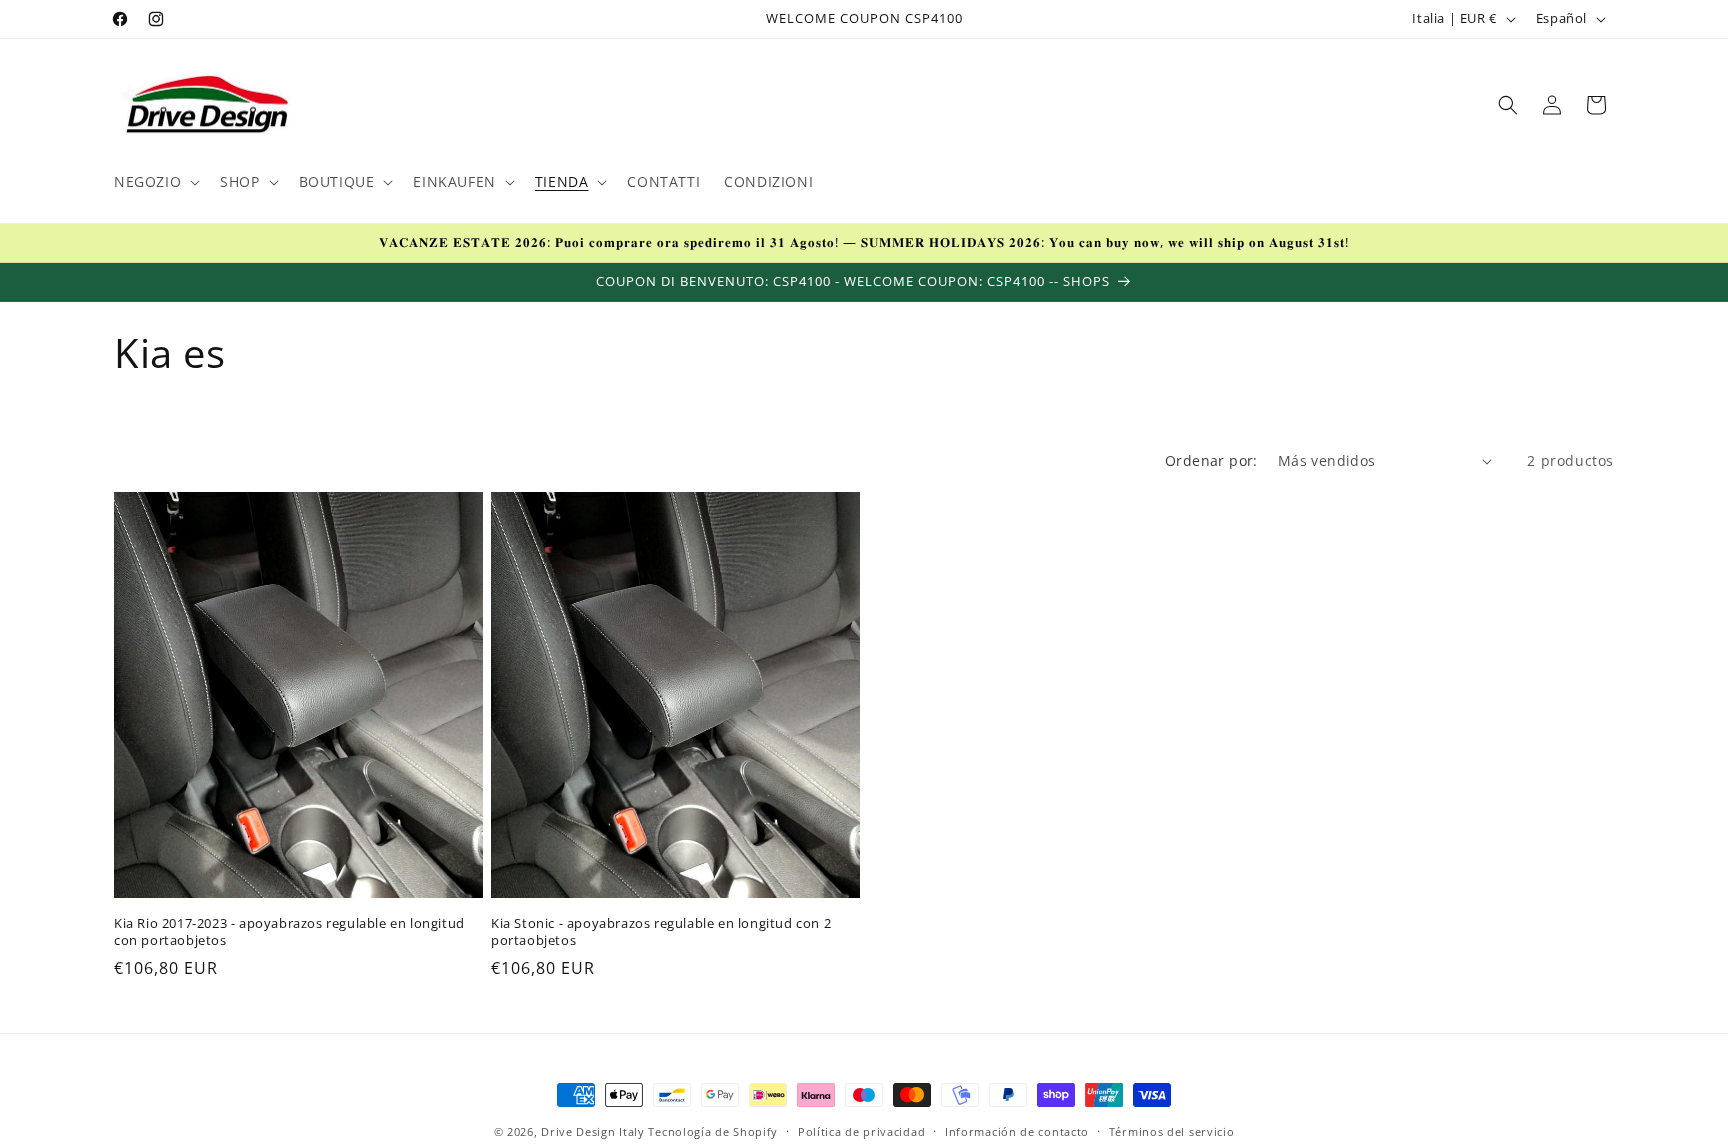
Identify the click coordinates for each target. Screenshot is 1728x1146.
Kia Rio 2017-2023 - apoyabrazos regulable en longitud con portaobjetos (289, 932)
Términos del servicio (1172, 1131)
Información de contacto (1017, 1131)
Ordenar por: (1211, 460)
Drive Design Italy (593, 1131)
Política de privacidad (861, 1131)
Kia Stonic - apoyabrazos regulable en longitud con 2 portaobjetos (661, 932)
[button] (155, 182)
